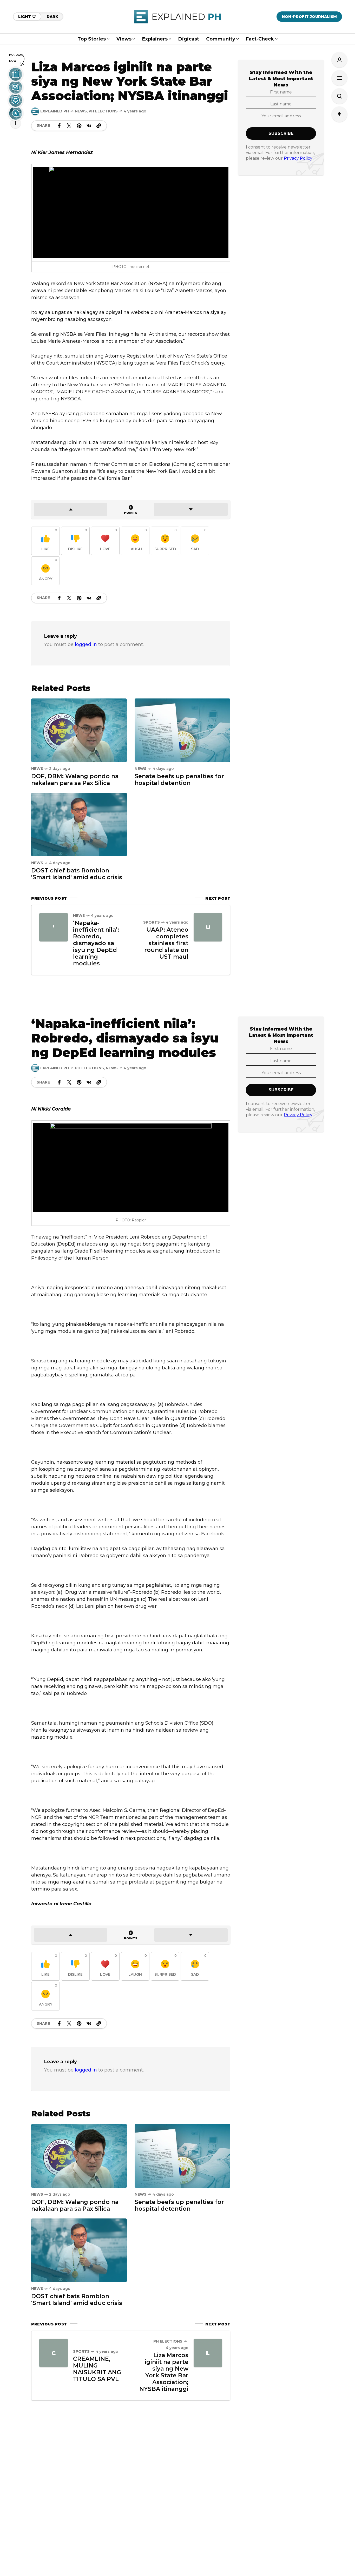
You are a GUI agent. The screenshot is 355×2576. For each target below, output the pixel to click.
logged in (86, 644)
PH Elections (103, 111)
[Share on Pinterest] (79, 126)
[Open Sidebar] (339, 78)
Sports (152, 922)
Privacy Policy (298, 158)
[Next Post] (208, 927)
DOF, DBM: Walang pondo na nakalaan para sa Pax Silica (75, 780)
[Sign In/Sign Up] (339, 60)
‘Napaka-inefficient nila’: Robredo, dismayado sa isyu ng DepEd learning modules (96, 943)
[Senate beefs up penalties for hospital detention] (182, 730)
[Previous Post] (54, 927)
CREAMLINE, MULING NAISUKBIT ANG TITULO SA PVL (97, 2369)
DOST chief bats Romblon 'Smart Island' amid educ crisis (77, 874)
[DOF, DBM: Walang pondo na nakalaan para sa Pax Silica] (79, 730)
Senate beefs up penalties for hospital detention (179, 780)
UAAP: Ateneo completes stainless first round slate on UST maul (166, 943)
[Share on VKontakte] (89, 126)
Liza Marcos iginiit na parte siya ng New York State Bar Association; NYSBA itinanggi (164, 2372)
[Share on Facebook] (59, 126)
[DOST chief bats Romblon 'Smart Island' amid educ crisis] (79, 824)
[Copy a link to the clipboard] (99, 126)
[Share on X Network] (69, 126)
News (81, 111)
